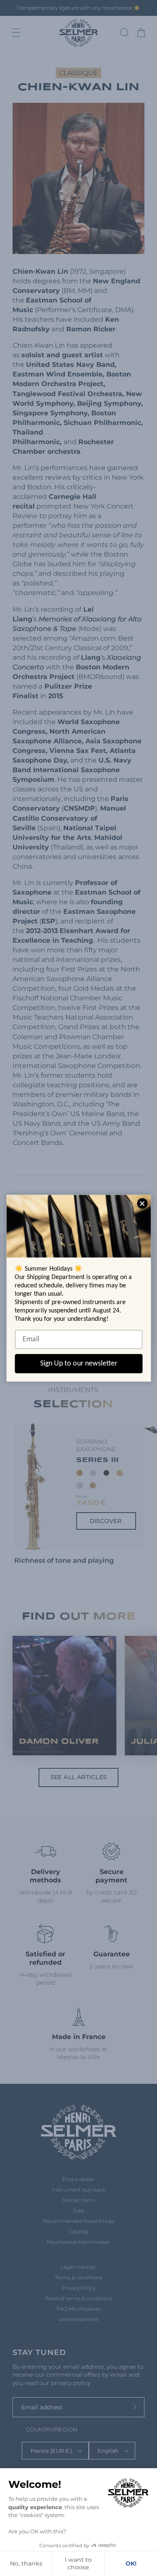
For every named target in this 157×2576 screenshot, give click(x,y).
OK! (131, 2563)
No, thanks (26, 2563)
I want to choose (78, 2563)
